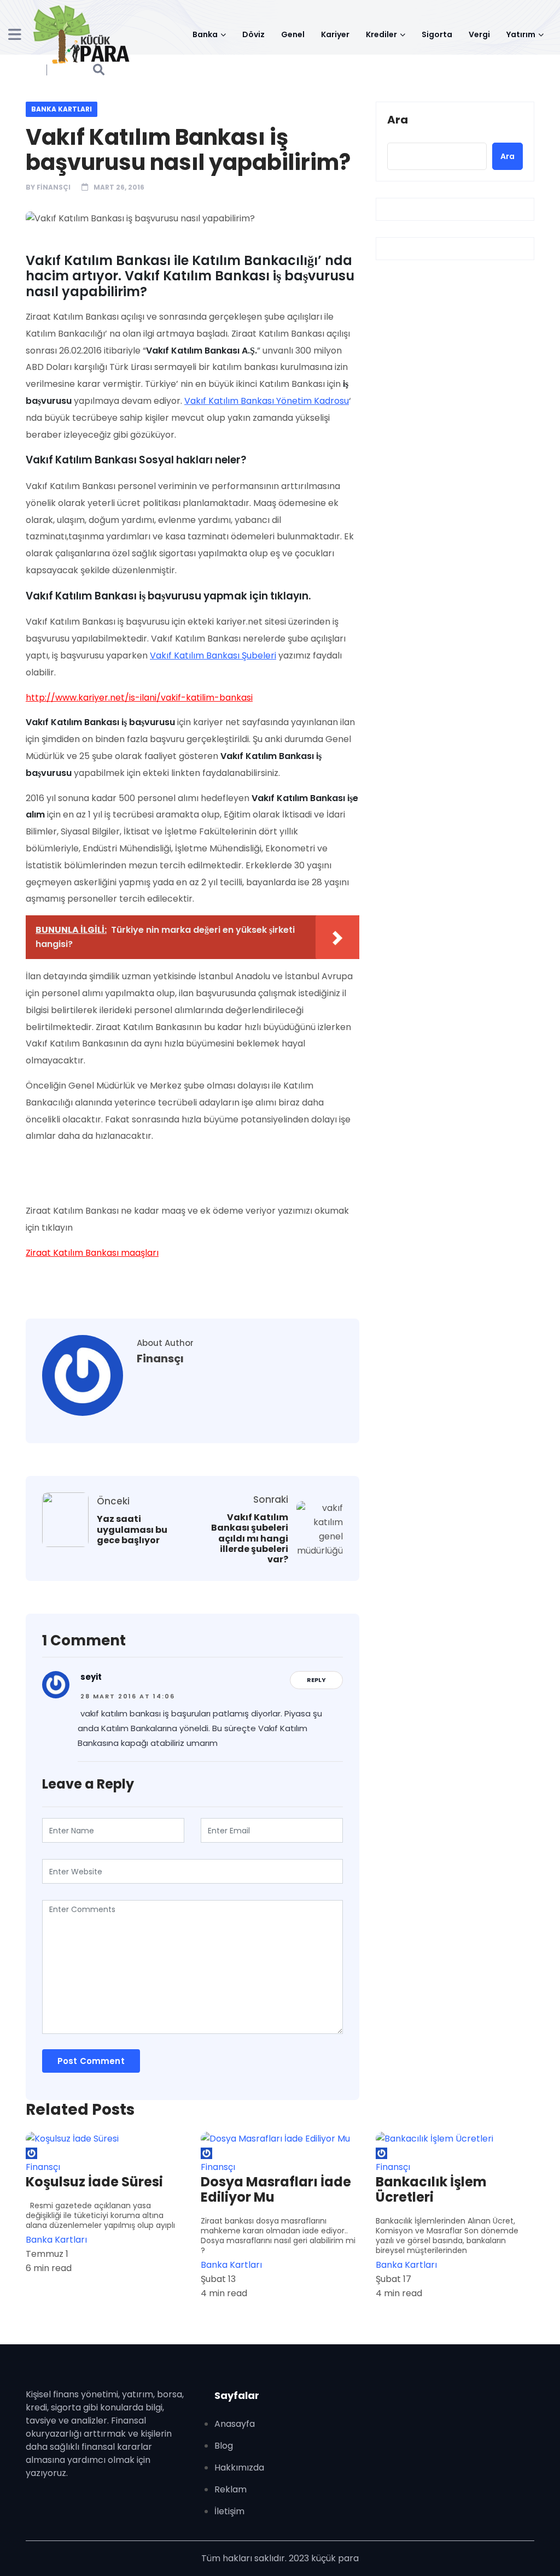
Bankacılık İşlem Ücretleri (431, 2190)
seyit (91, 1677)
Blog (224, 2446)
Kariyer (335, 34)
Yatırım (521, 34)
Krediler (381, 34)
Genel (293, 34)
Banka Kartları (62, 109)
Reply (316, 1680)
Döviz (253, 34)
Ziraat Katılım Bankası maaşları (92, 1253)
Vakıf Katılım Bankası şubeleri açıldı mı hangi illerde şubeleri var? (250, 1538)
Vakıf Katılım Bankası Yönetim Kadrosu (267, 401)
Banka (205, 34)
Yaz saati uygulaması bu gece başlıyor (132, 1530)
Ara (398, 120)
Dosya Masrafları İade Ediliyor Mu (276, 2190)
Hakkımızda (239, 2468)
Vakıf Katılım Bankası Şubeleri (213, 655)
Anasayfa (235, 2424)
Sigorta (437, 34)
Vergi (479, 34)
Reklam (231, 2489)
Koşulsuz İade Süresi (94, 2182)
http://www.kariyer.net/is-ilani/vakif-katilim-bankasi (139, 698)
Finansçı (54, 187)
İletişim (229, 2511)
